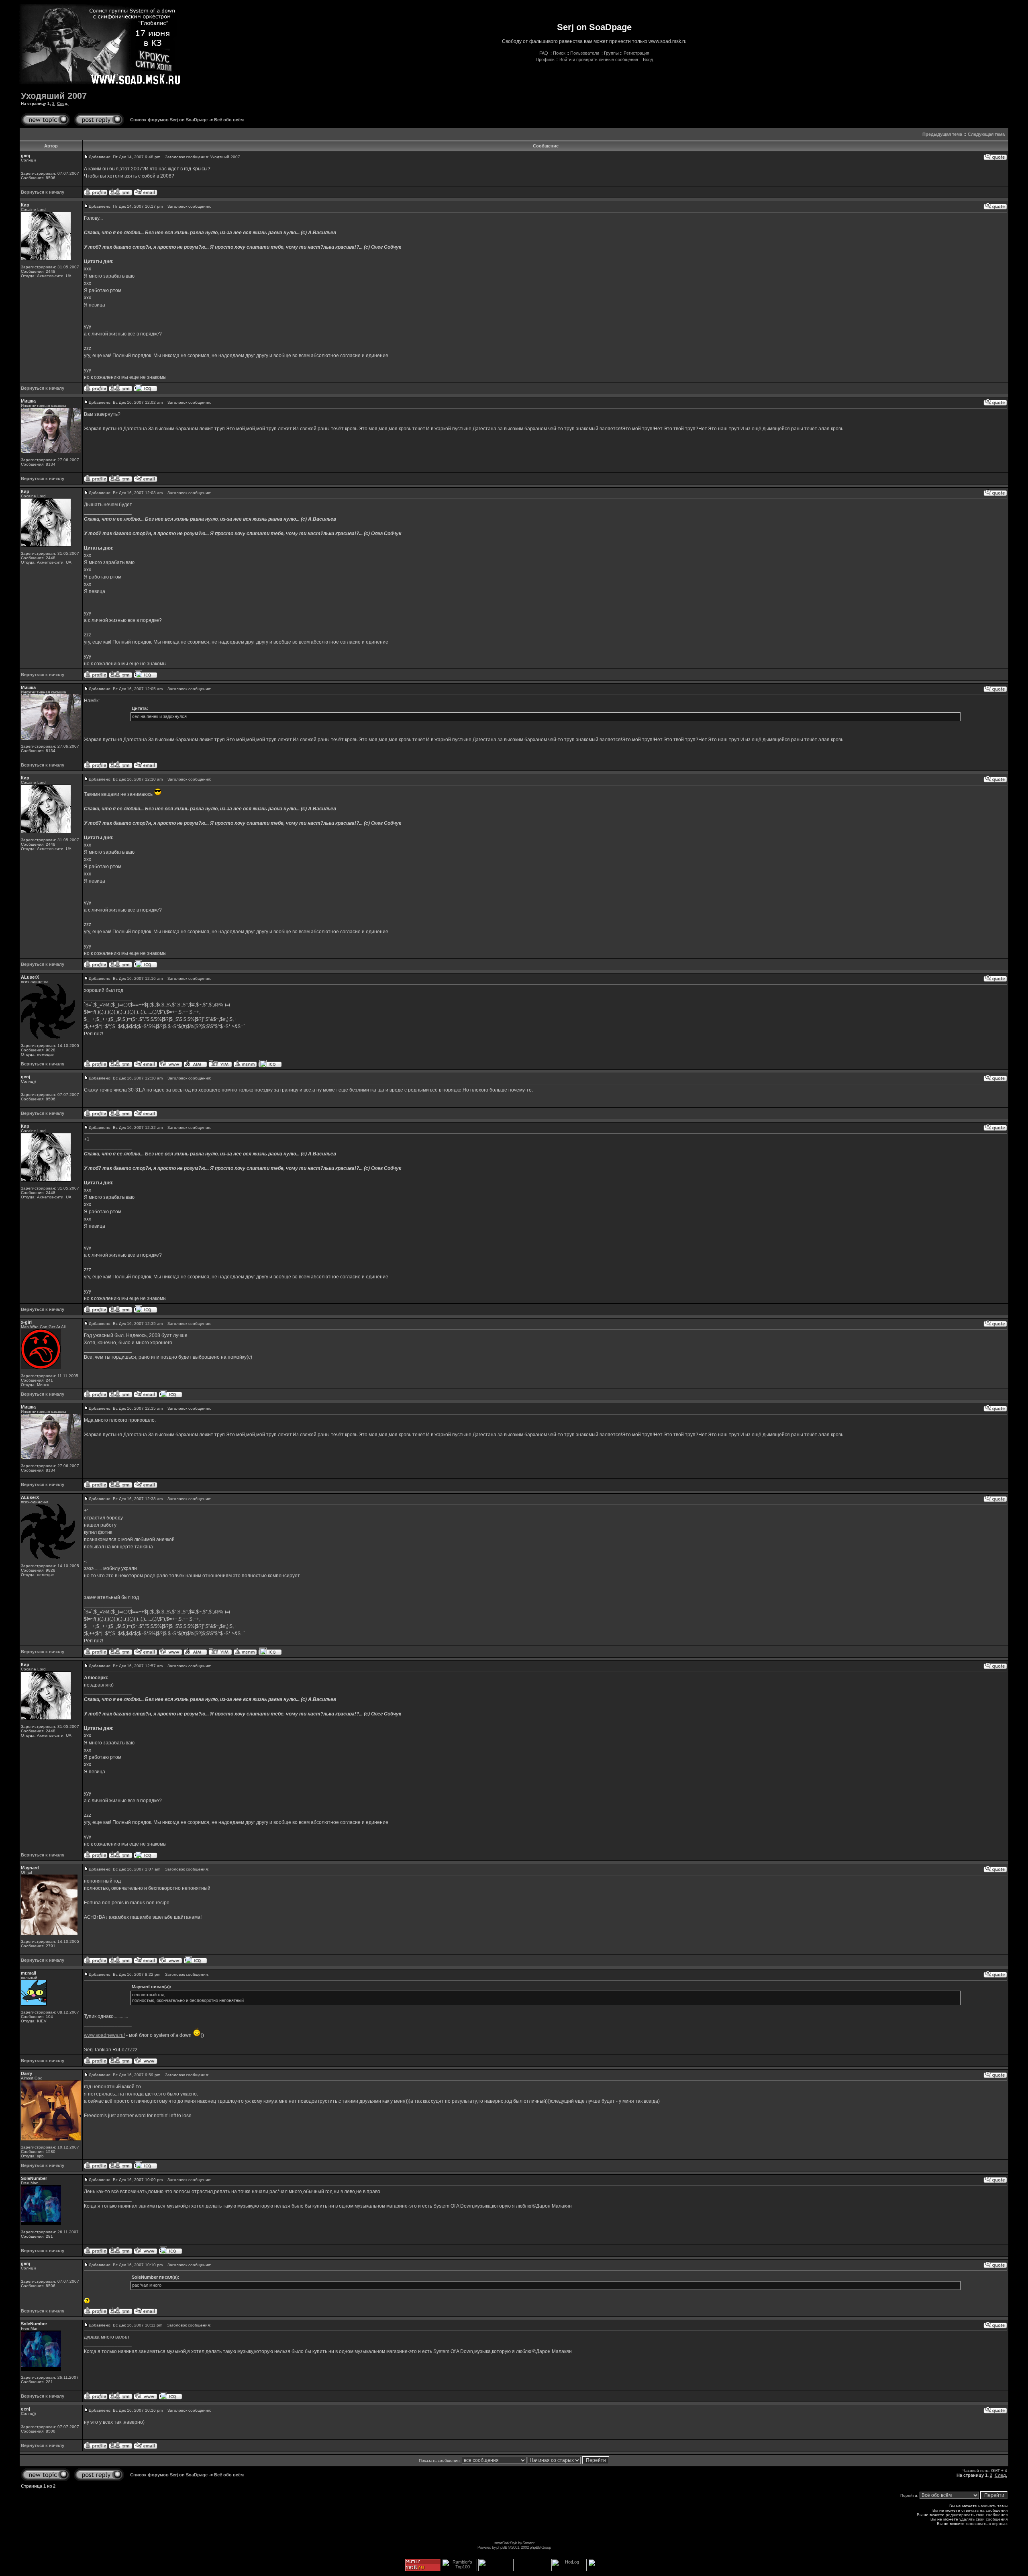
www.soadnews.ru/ (104, 2035)
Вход (648, 59)
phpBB (502, 2547)
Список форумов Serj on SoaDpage (169, 120)
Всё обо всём (229, 120)
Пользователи (585, 53)
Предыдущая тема (942, 134)
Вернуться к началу (43, 192)
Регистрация (636, 53)
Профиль (545, 59)
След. (63, 103)
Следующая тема (986, 134)
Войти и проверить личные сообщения (599, 59)
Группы (611, 53)
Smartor (528, 2543)
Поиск (559, 53)
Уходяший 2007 (54, 96)
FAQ (544, 53)
